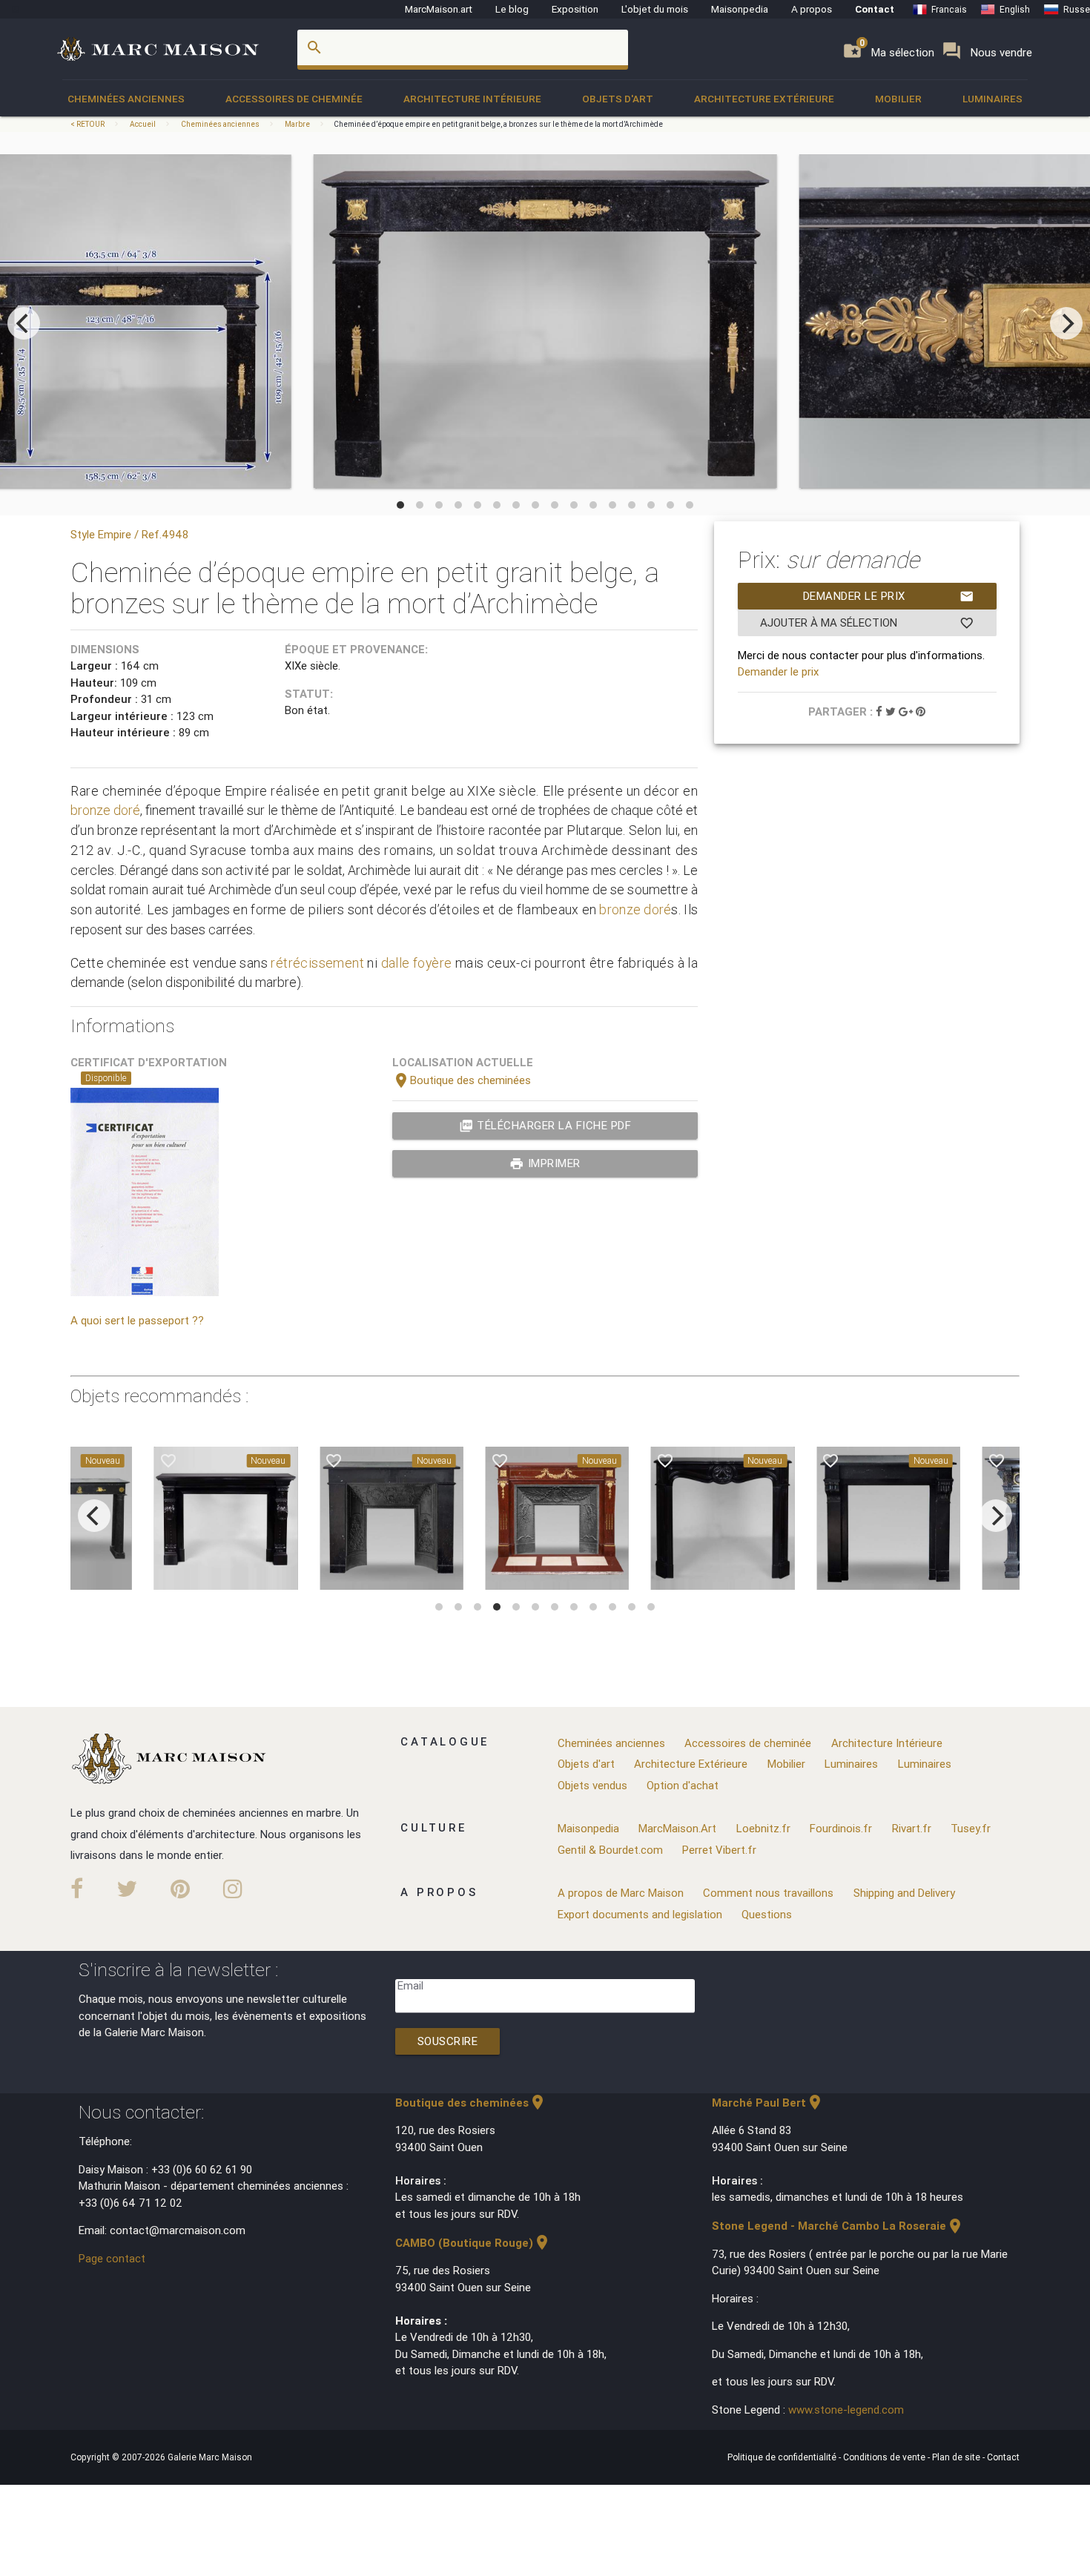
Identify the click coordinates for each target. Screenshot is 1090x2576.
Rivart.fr (912, 1828)
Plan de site (957, 2457)
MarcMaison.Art (677, 1828)
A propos (812, 9)
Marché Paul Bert (768, 2103)
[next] (1066, 323)
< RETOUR (88, 124)
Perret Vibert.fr (719, 1850)
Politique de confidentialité (783, 2457)
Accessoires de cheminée (294, 99)
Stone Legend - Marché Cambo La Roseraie (838, 2226)
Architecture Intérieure (472, 99)
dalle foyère (417, 963)
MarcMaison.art (439, 9)
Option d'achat (683, 1785)
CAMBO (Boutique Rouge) (473, 2243)
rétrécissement (317, 963)
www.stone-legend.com (846, 2410)
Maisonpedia (740, 9)
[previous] (24, 323)
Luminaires (992, 99)
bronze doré (105, 810)
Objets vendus (592, 1785)
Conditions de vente (885, 2457)
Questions (767, 1914)
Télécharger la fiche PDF (545, 1126)
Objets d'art (618, 99)
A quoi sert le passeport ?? (137, 1320)
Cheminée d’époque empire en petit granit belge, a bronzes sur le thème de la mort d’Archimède (498, 124)
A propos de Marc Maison (621, 1893)
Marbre (297, 124)
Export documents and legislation (640, 1914)
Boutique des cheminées (462, 1080)
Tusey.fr (971, 1828)
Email (410, 1985)
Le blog (512, 9)
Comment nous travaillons (768, 1893)
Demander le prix (889, 596)
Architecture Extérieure (764, 99)
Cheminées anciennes (126, 99)
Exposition (575, 9)
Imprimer (545, 1163)
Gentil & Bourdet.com (610, 1850)
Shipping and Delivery (904, 1893)
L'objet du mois (655, 9)
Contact (875, 9)
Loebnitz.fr (763, 1828)
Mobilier (898, 99)
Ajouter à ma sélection (867, 623)
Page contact (112, 2258)
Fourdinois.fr (841, 1828)
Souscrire (448, 2041)
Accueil (143, 124)
